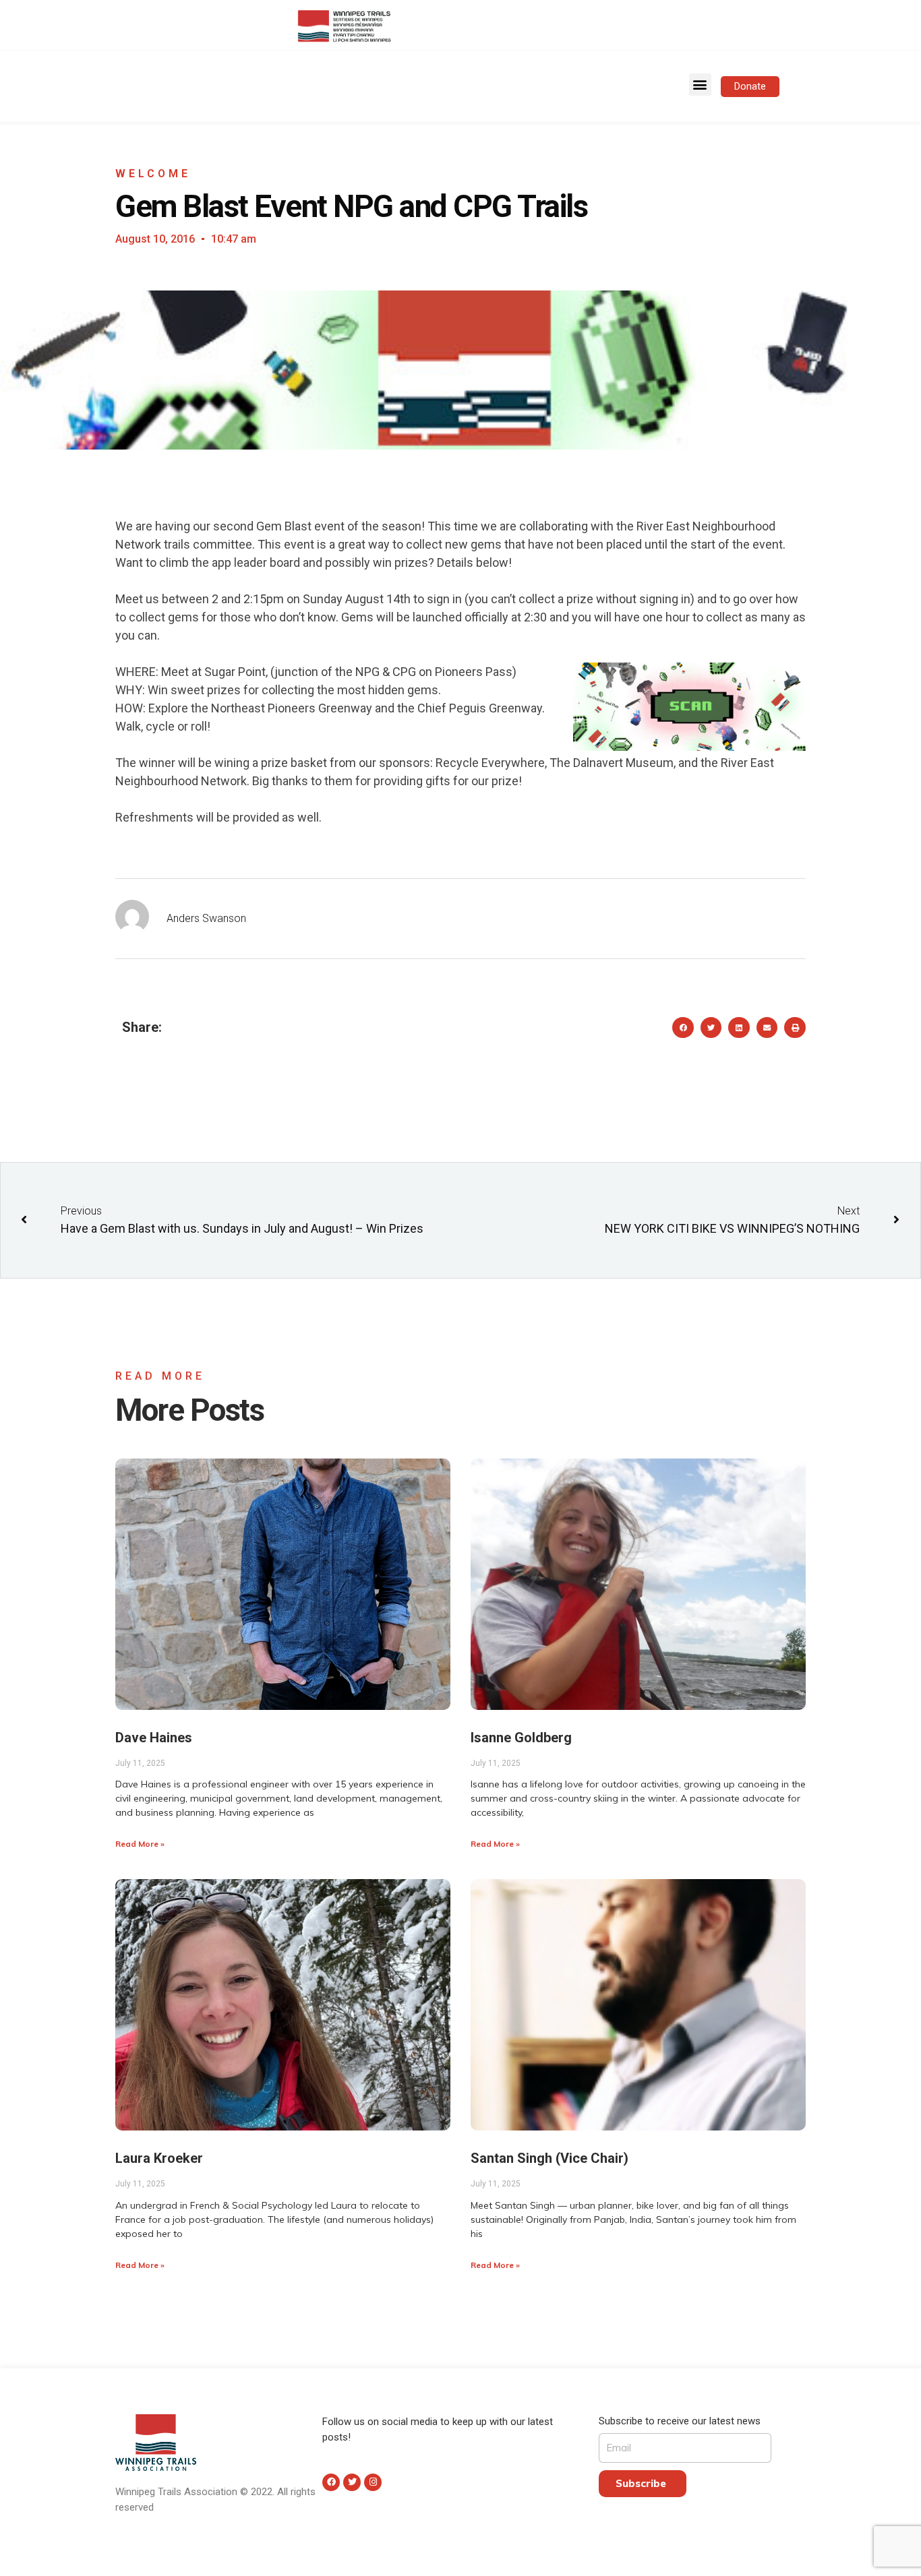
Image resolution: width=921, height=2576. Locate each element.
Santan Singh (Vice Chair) (549, 2158)
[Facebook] (331, 2482)
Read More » (140, 1844)
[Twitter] (352, 2482)
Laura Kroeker (159, 2158)
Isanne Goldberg (521, 1738)
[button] (700, 85)
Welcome (153, 174)
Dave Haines (154, 1738)
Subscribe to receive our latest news (680, 2421)
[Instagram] (373, 2482)
